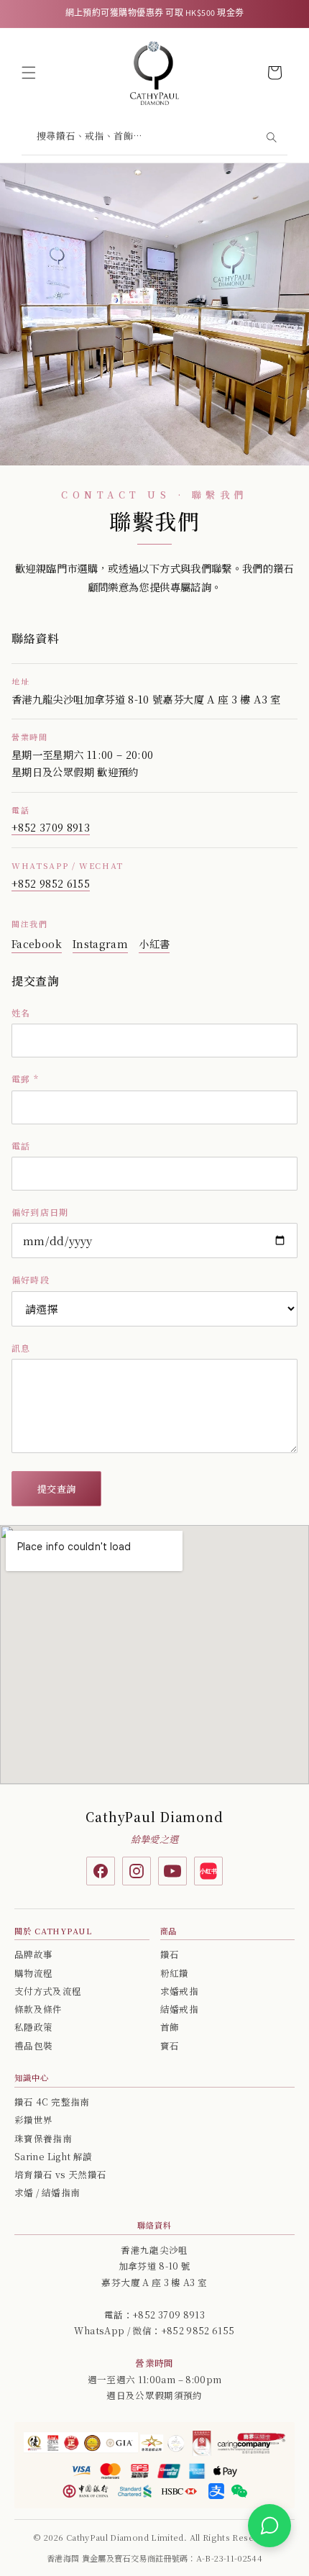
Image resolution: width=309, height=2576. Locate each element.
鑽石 (170, 1954)
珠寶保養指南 (43, 2139)
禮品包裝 (33, 2046)
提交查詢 (56, 1489)
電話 (21, 1146)
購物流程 (33, 1973)
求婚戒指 (179, 1991)
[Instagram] (137, 1871)
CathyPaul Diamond (154, 1817)
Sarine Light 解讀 (53, 2157)
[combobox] (154, 138)
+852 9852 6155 (51, 883)
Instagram (100, 943)
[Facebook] (101, 1871)
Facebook (37, 943)
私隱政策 (33, 2027)
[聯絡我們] (269, 2526)
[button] (29, 73)
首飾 (170, 2027)
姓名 (21, 1012)
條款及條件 (38, 2009)
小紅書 (154, 943)
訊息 (21, 1348)
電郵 (25, 1079)
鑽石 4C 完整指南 (52, 2102)
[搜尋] (271, 137)
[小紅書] (208, 1871)
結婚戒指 (179, 2009)
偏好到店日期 (40, 1212)
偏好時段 (31, 1279)
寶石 (170, 2046)
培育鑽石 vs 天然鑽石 (60, 2175)
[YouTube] (172, 1871)
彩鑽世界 (33, 2120)
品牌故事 (33, 1954)
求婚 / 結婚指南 (47, 2193)
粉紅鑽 (175, 1973)
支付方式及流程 (48, 1991)
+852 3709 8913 (51, 827)
